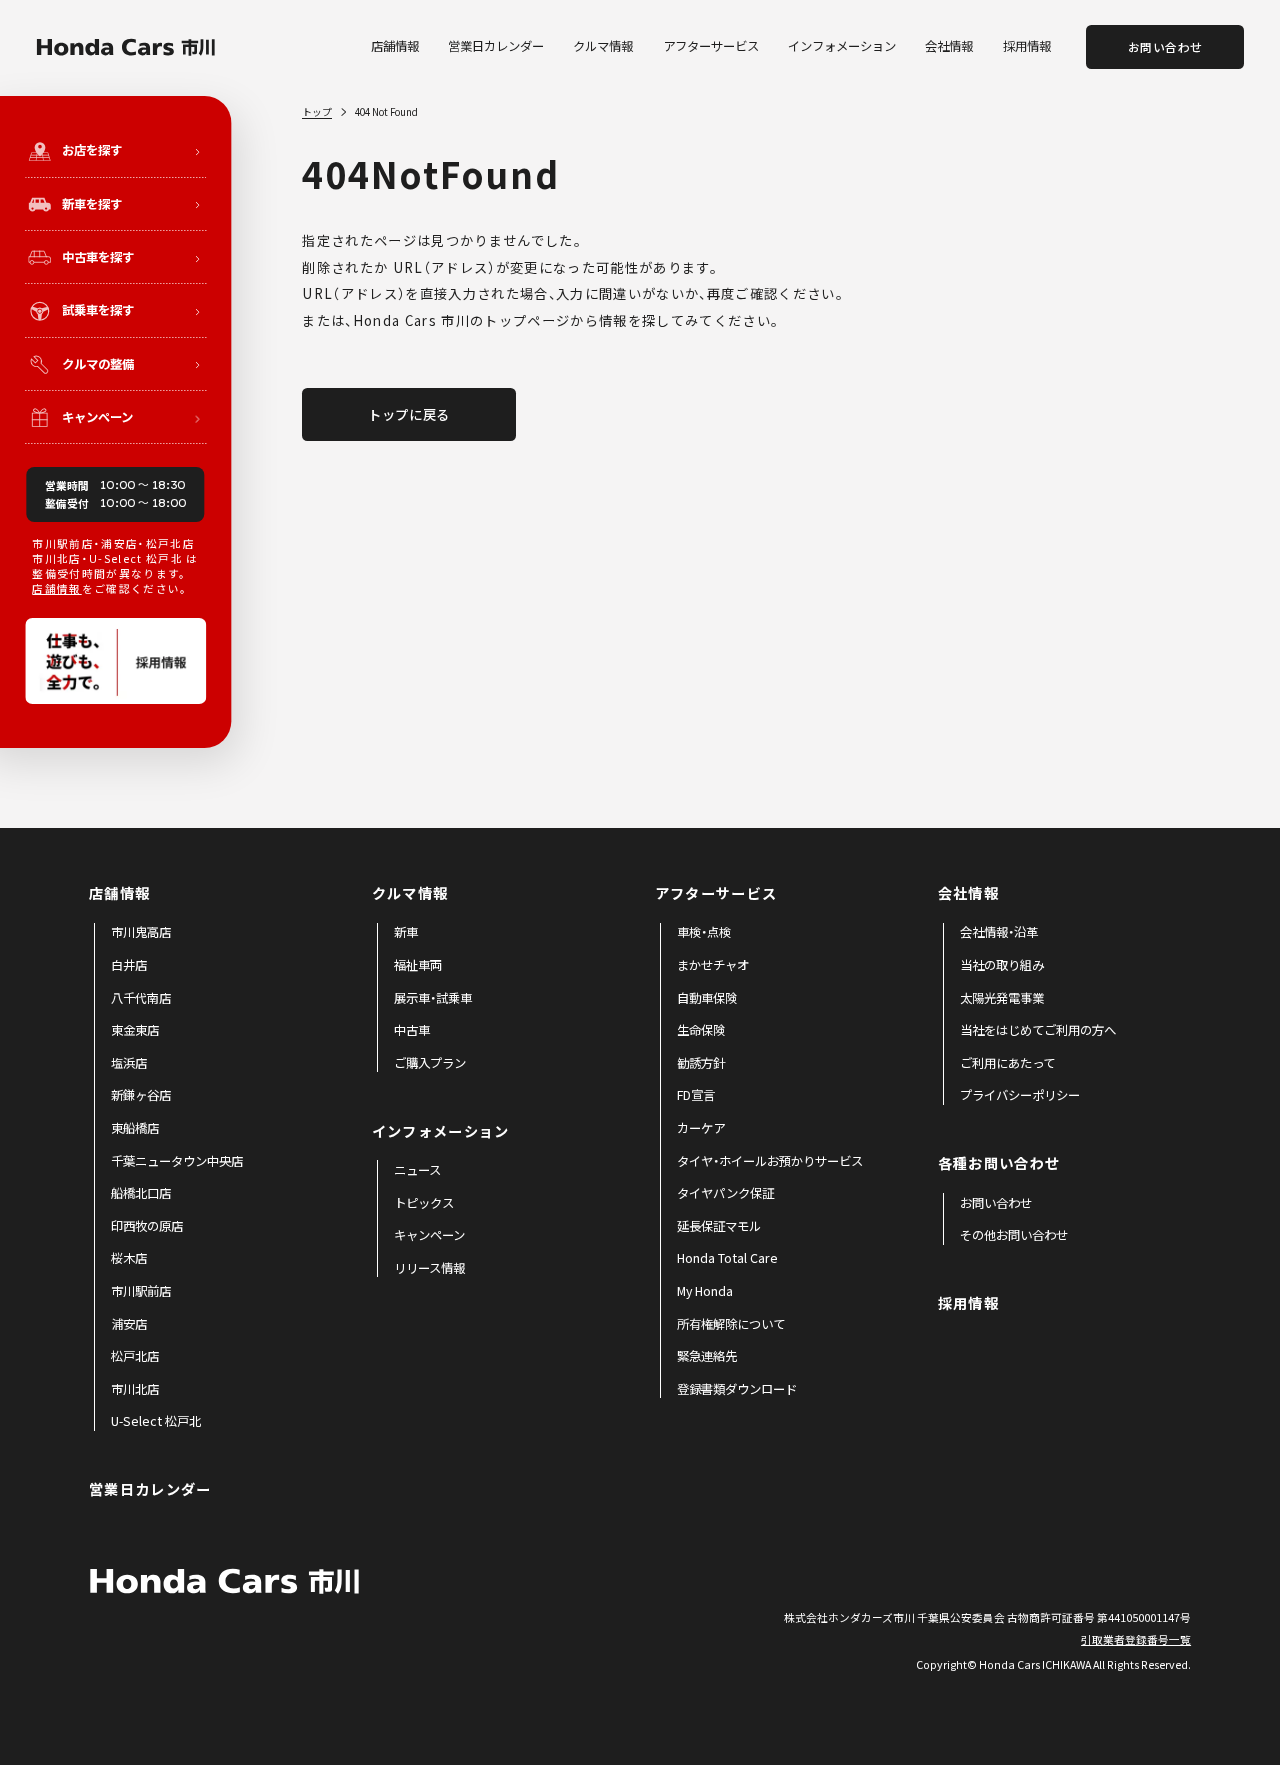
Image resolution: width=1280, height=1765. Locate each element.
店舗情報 (56, 588)
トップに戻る (409, 414)
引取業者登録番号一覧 (1136, 1639)
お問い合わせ (1165, 47)
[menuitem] (141, 933)
